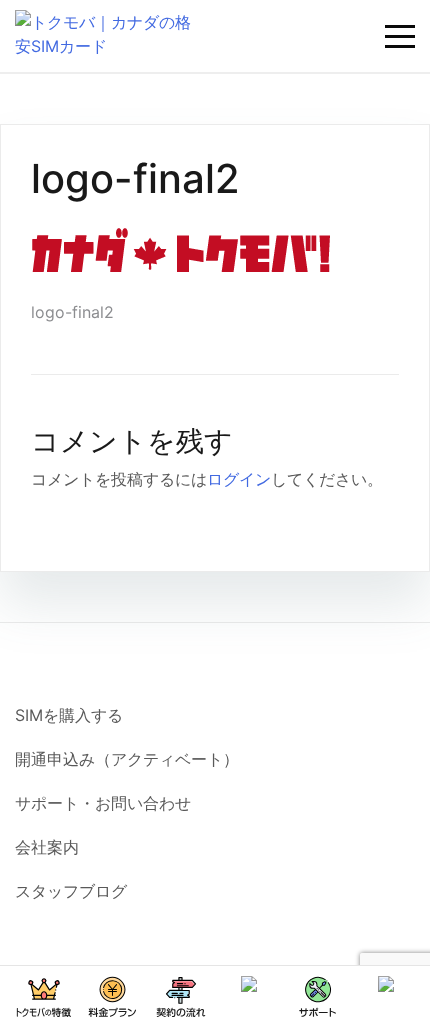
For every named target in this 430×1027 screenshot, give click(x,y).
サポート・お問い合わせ (103, 803)
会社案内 (47, 847)
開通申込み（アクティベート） (127, 759)
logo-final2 (72, 312)
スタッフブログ (71, 891)
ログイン (239, 479)
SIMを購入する (69, 715)
